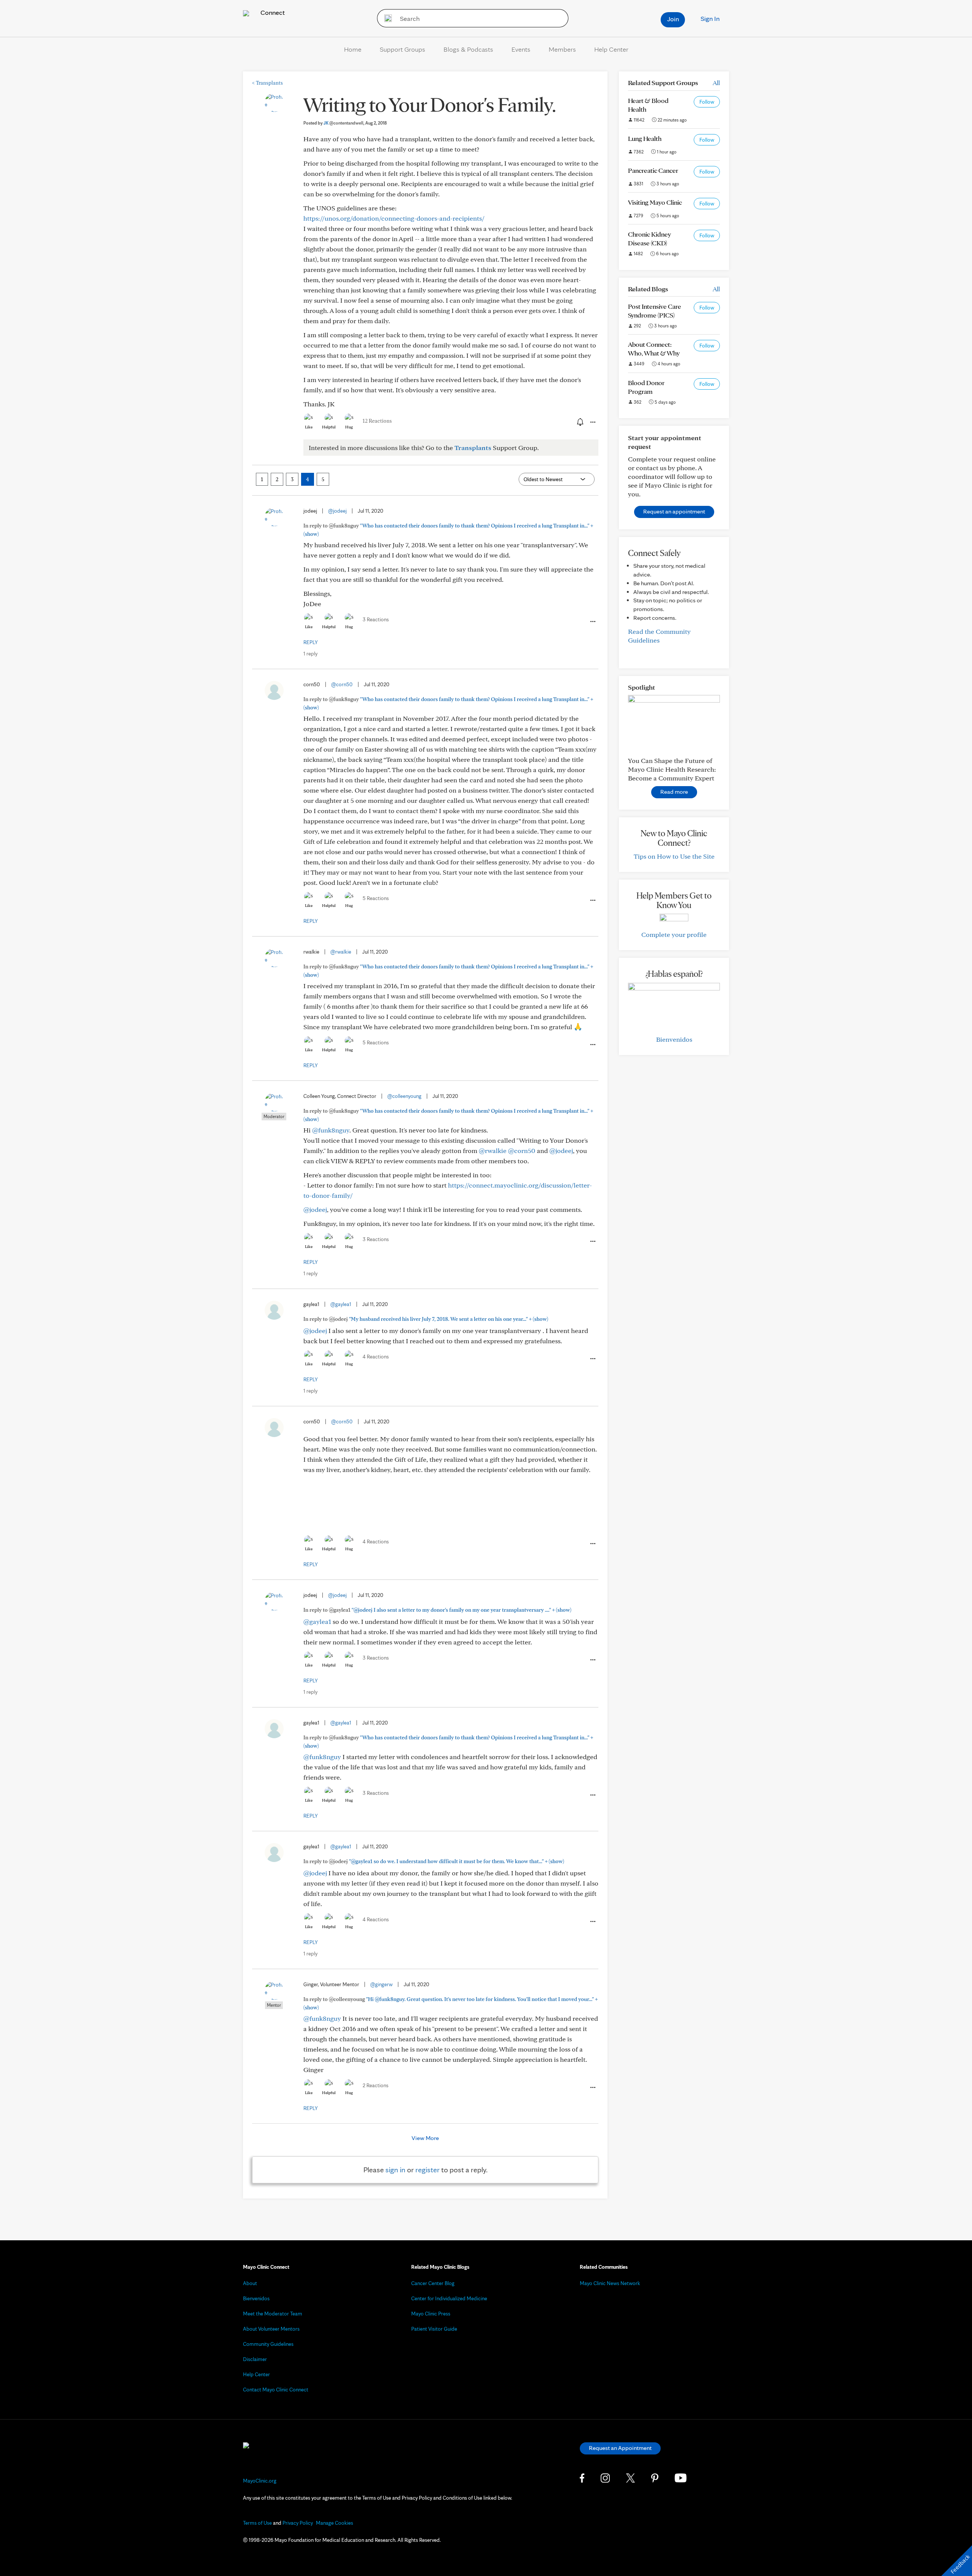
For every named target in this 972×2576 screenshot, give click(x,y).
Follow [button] (707, 102)
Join (673, 19)
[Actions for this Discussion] (592, 422)
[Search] (386, 18)
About (250, 2283)
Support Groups (402, 49)
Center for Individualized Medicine (449, 2298)
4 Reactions (376, 1357)
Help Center (611, 49)
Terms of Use (257, 2523)
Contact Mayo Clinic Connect (276, 2390)
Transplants (267, 83)
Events (521, 49)
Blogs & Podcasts (468, 49)
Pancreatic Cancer (653, 170)
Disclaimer (255, 2359)
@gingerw (381, 1984)
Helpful (329, 427)
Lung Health (645, 138)
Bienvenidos (674, 1039)
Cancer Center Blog (433, 2283)
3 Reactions (376, 619)
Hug (349, 427)
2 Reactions (376, 2085)
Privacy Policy (298, 2523)
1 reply (310, 654)
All (716, 83)
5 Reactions (376, 898)
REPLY (311, 642)
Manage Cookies (335, 2523)
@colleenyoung (404, 1096)
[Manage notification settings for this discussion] (579, 422)
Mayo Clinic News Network (610, 2283)
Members (562, 49)
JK (343, 123)
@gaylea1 (341, 1304)
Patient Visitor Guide (434, 2329)
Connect (272, 12)
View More (425, 2138)
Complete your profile (674, 934)
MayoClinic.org (260, 2481)
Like (309, 427)
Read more (674, 792)
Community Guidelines (268, 2344)
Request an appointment (674, 511)
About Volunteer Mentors (271, 2329)
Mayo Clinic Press (431, 2314)
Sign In (710, 18)
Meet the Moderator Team (273, 2314)
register (428, 2170)
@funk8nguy (331, 1130)
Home (353, 49)
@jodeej (337, 511)
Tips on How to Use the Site (674, 856)
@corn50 (342, 684)
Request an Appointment (620, 2448)
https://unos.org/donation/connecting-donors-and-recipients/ (394, 218)
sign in (395, 2170)
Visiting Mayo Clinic (655, 202)
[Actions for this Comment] (592, 622)
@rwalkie (341, 952)
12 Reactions (377, 421)
